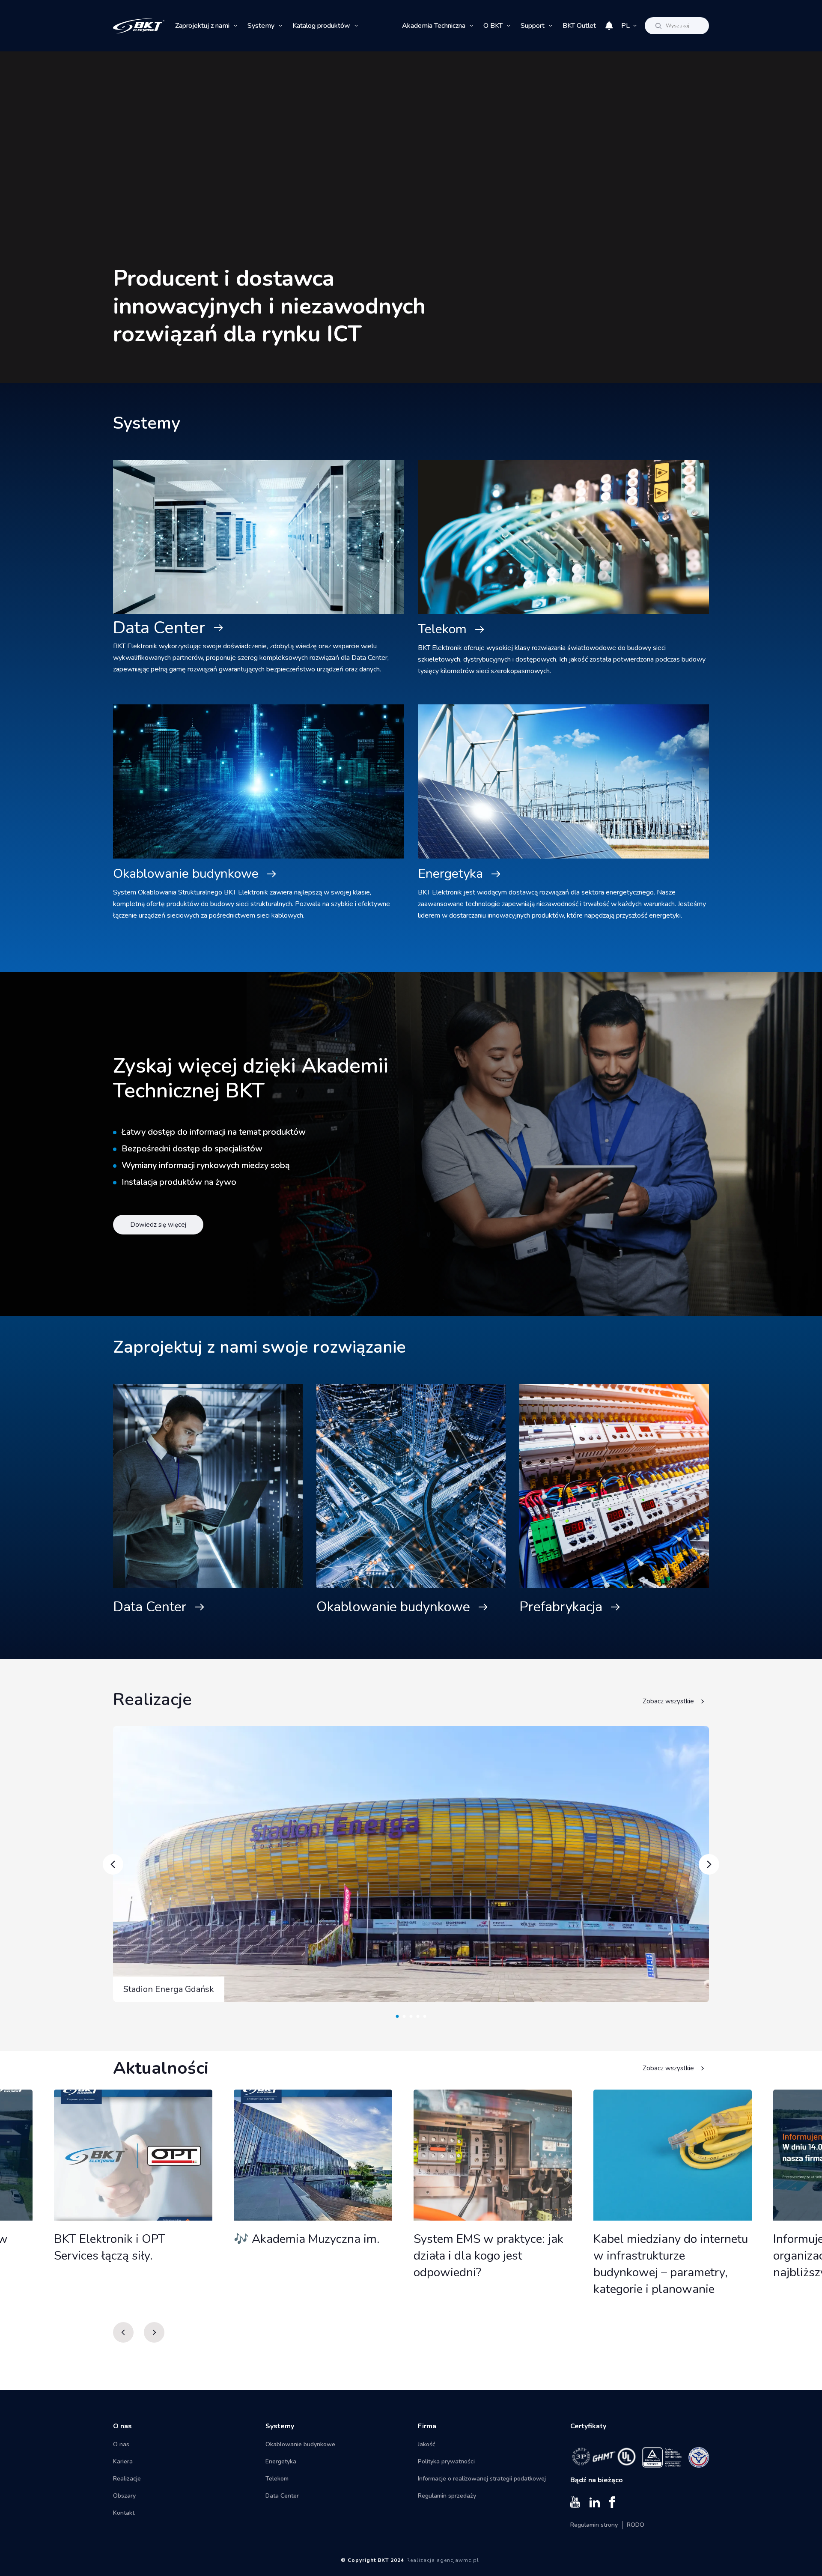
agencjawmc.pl (458, 2560)
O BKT (493, 26)
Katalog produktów (321, 26)
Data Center (159, 628)
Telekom (442, 629)
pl (625, 26)
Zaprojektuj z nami (202, 26)
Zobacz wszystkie (668, 1701)
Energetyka (450, 874)
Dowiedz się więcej (158, 1225)
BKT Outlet (579, 26)
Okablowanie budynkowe (186, 874)
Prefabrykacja (561, 1607)
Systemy (261, 26)
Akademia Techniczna (434, 26)
